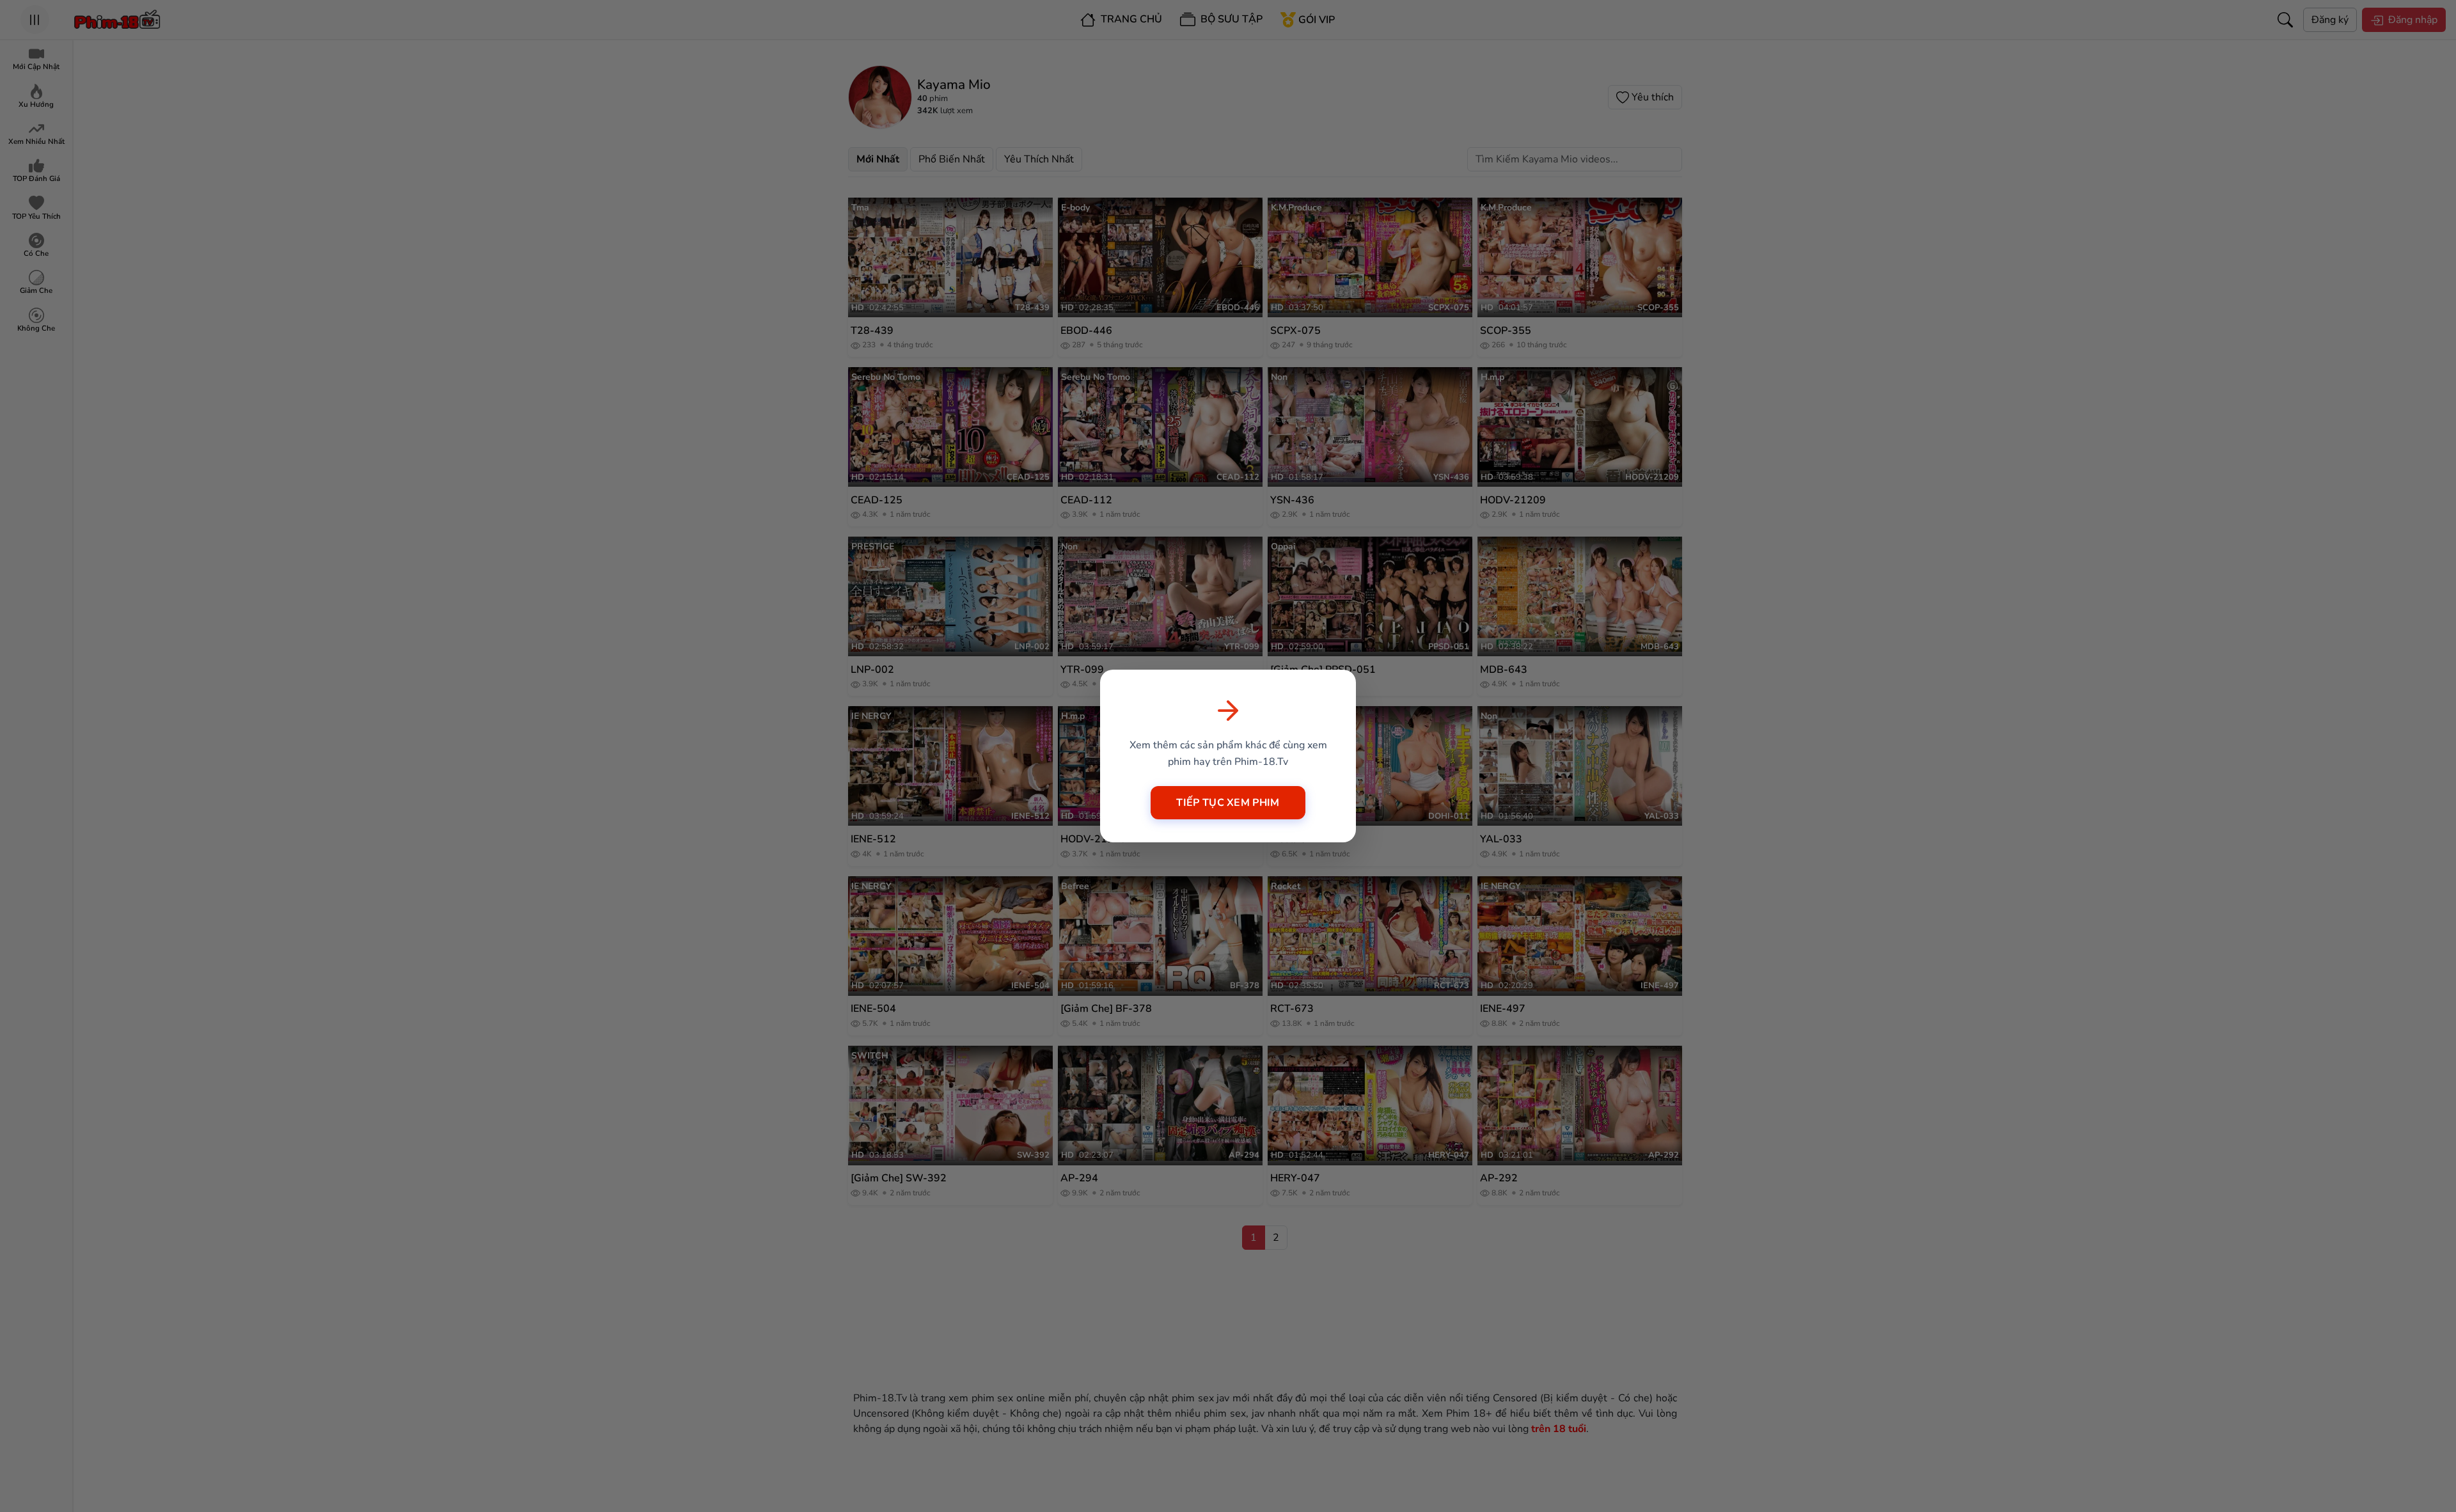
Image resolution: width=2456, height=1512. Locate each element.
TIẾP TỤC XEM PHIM (1228, 803)
